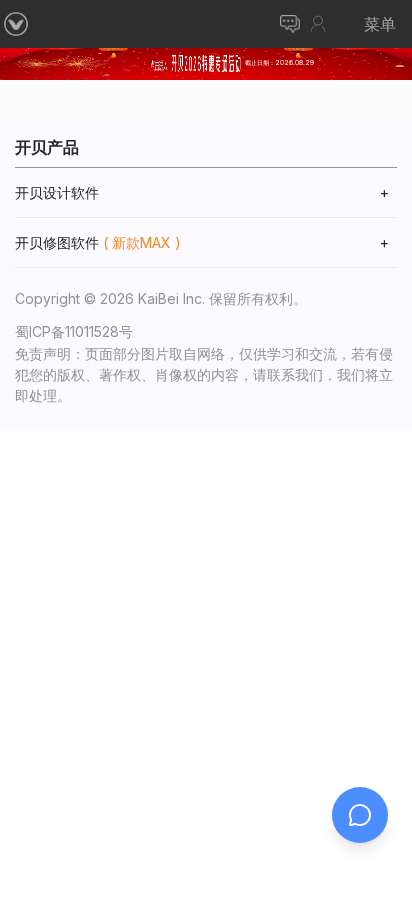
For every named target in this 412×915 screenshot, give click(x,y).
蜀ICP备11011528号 (74, 331)
